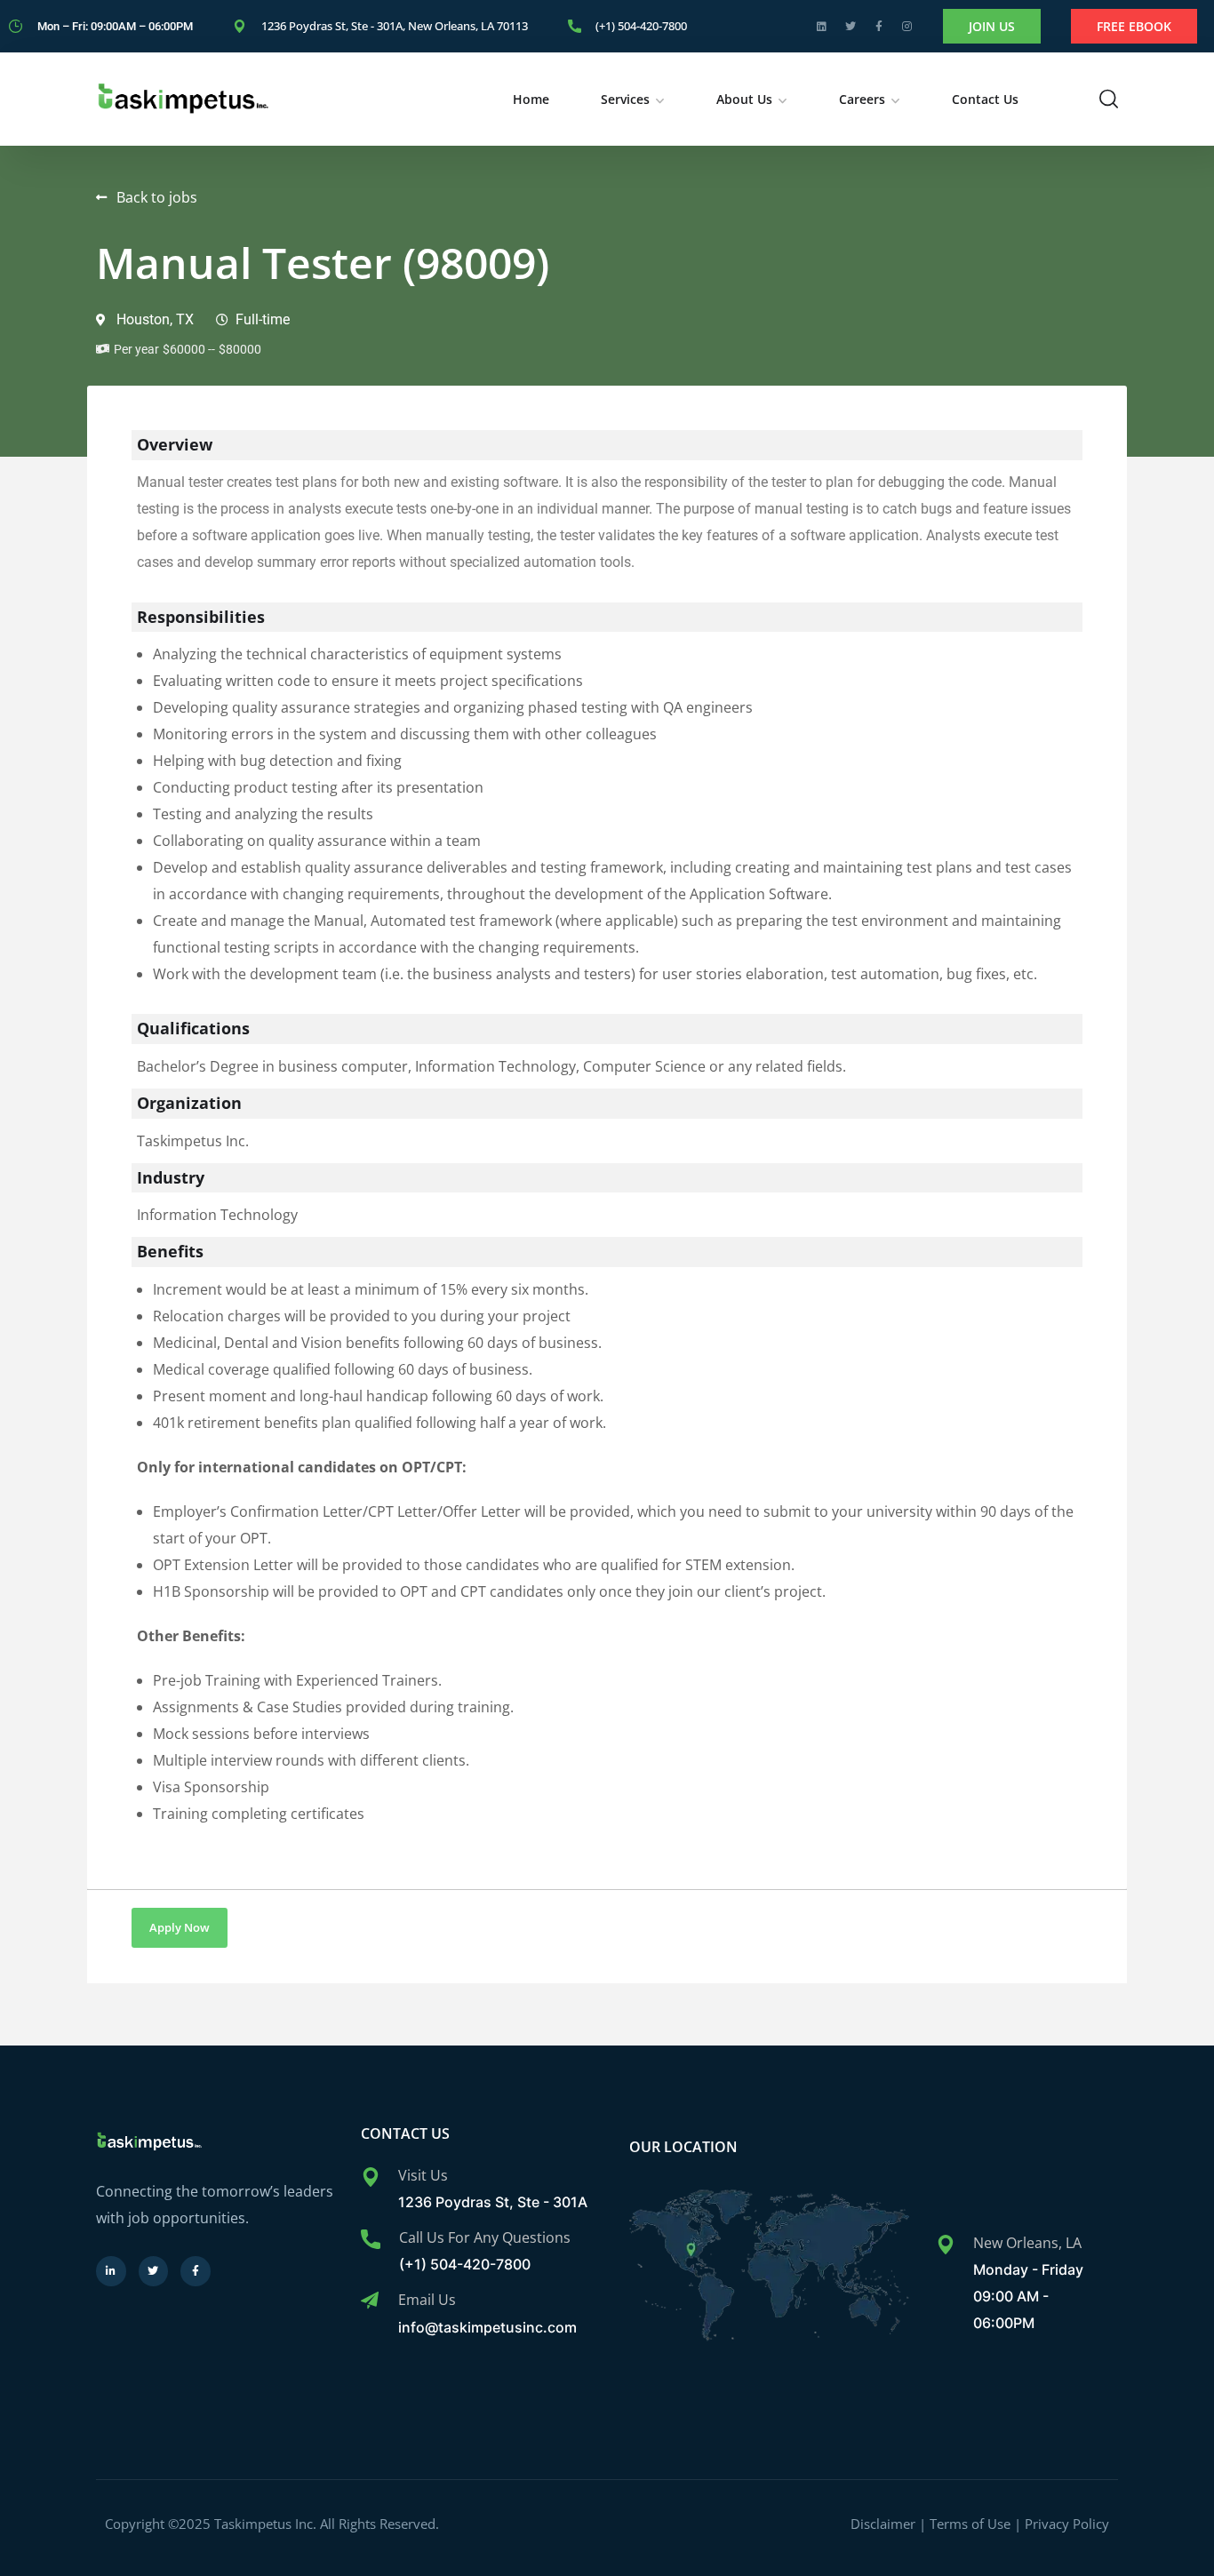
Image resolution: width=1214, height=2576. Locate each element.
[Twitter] (851, 27)
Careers (862, 99)
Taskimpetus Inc (265, 2524)
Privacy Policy (1067, 2524)
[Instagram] (907, 27)
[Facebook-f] (879, 27)
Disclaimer (883, 2524)
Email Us (427, 2300)
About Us (744, 99)
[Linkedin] (822, 27)
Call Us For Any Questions (485, 2237)
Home (531, 99)
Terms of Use (970, 2524)
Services (625, 99)
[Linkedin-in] (111, 2271)
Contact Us (985, 99)
